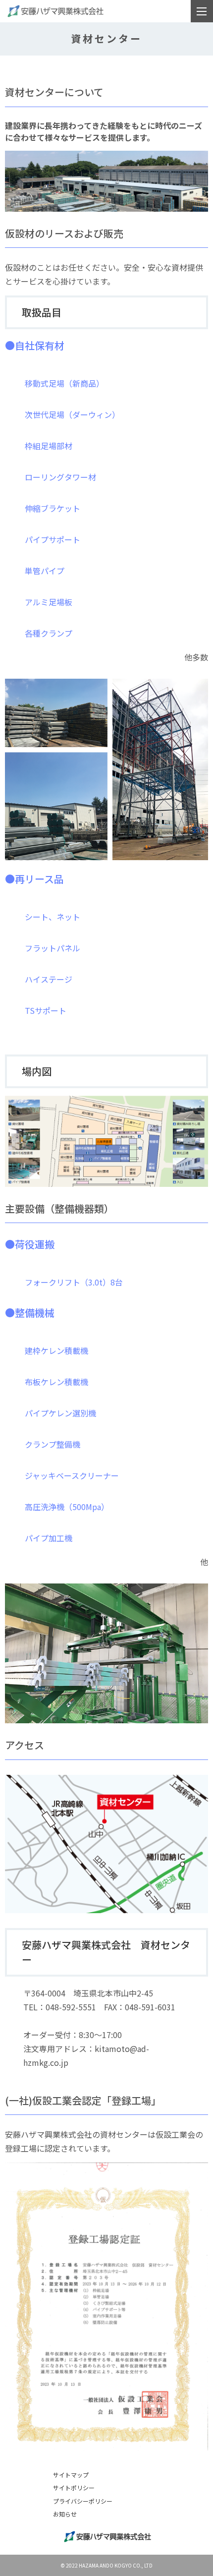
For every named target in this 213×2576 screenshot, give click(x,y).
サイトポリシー (74, 2488)
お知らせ (65, 2514)
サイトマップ (71, 2475)
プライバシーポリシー (83, 2501)
